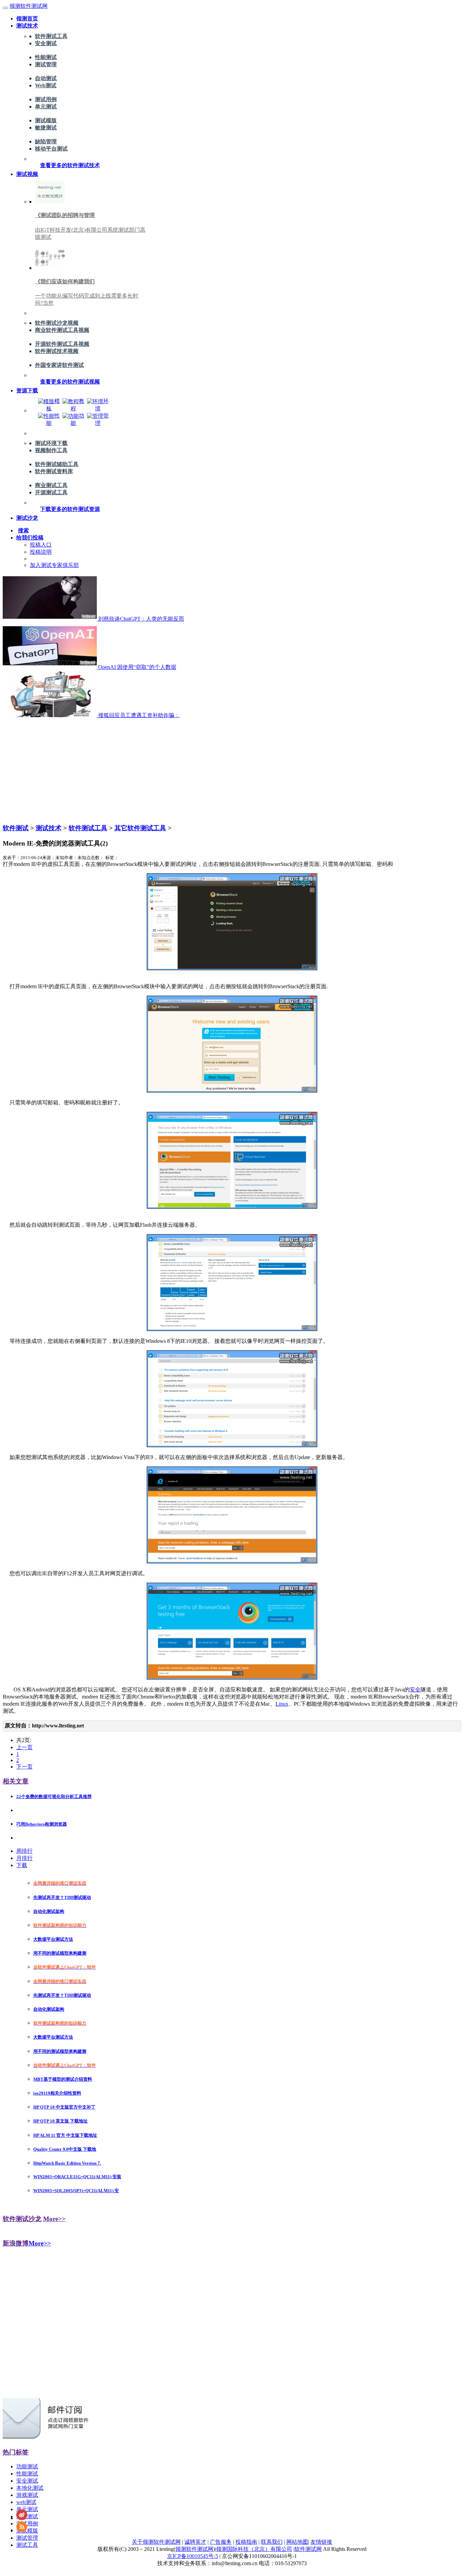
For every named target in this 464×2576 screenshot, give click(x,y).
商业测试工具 (51, 485)
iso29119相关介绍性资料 (57, 2093)
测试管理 (46, 64)
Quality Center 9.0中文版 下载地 (65, 2149)
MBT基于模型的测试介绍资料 (63, 2079)
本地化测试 (30, 2488)
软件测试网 (308, 2549)
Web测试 (46, 85)
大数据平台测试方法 (53, 1939)
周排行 (24, 1851)
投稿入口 (41, 545)
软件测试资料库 (54, 471)
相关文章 (16, 1781)
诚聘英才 (195, 2542)
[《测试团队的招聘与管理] (50, 202)
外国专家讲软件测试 (59, 365)
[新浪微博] (22, 2518)
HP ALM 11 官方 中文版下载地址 (65, 2135)
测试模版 (46, 120)
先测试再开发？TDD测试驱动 (62, 1897)
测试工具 (27, 2545)
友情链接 (321, 2542)
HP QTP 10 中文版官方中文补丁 (64, 2107)
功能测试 (27, 2466)
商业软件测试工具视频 (62, 330)
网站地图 (297, 2542)
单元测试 (46, 106)
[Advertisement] (232, 770)
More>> (54, 2219)
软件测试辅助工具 (57, 464)
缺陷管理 (46, 141)
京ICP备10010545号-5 (193, 2556)
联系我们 (272, 2542)
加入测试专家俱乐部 (54, 565)
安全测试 (46, 43)
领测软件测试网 (29, 6)
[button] (70, 165)
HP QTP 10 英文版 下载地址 (60, 2121)
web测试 (26, 2502)
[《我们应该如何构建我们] (50, 268)
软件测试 (16, 828)
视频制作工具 (51, 450)
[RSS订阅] (22, 2530)
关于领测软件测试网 (156, 2542)
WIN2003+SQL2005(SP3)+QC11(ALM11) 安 (76, 2191)
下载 (22, 1865)
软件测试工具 (51, 36)
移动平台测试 (51, 149)
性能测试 (46, 57)
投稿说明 (41, 552)
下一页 (24, 1767)
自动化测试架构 (49, 1911)
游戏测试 (27, 2495)
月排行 (24, 1858)
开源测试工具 (51, 492)
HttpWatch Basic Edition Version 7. (67, 2163)
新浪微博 (16, 2243)
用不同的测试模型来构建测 (60, 1953)
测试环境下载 (51, 443)
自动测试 (46, 78)
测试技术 (49, 828)
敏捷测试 (46, 128)
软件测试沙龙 (22, 2219)
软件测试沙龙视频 (57, 323)
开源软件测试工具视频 (62, 344)
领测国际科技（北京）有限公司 (254, 2549)
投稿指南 (246, 2542)
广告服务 (221, 2542)
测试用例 (46, 99)
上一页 (24, 1747)
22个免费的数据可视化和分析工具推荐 (54, 1797)
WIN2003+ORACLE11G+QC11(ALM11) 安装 (77, 2177)
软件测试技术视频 (57, 351)
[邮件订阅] (49, 2438)
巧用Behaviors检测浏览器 (42, 1824)
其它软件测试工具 (140, 828)
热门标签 (16, 2452)
